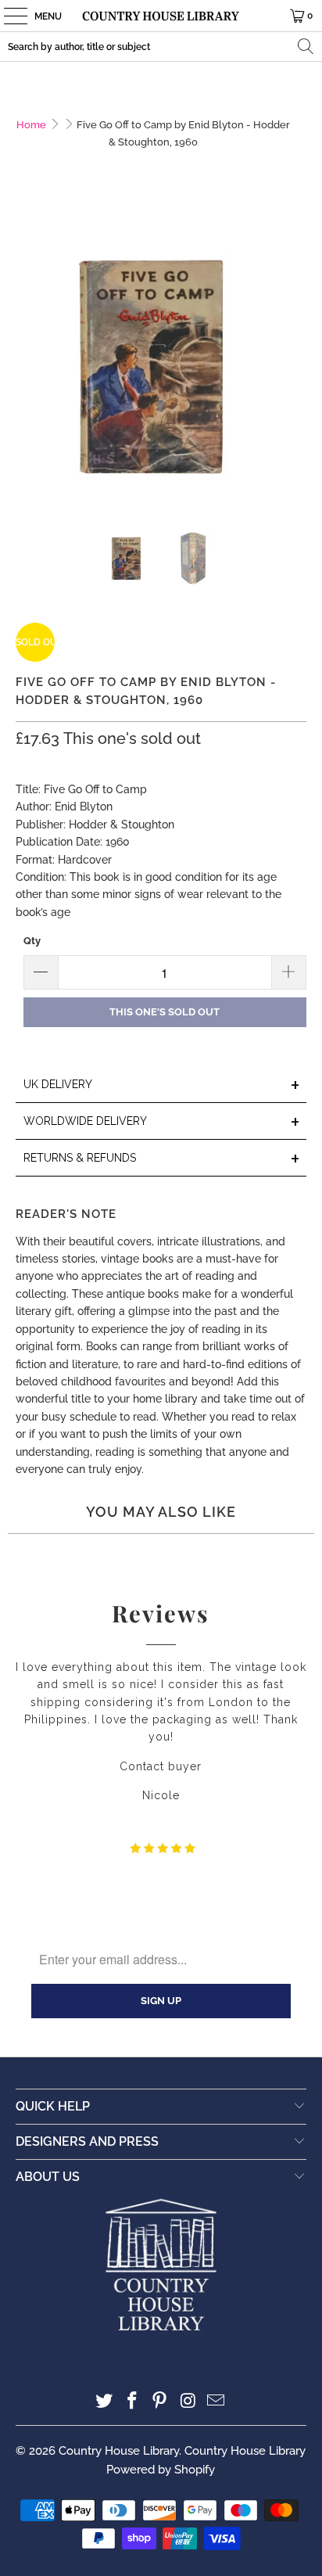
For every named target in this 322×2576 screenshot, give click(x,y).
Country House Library (119, 2451)
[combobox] (161, 47)
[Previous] (27, 359)
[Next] (295, 359)
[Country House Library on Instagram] (188, 2402)
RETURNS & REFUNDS (161, 1159)
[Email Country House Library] (216, 2402)
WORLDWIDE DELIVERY (161, 1122)
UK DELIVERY (161, 1085)
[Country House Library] (161, 16)
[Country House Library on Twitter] (105, 2402)
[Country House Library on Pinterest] (160, 2402)
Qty (32, 941)
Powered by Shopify (161, 2470)
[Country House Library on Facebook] (132, 2402)
